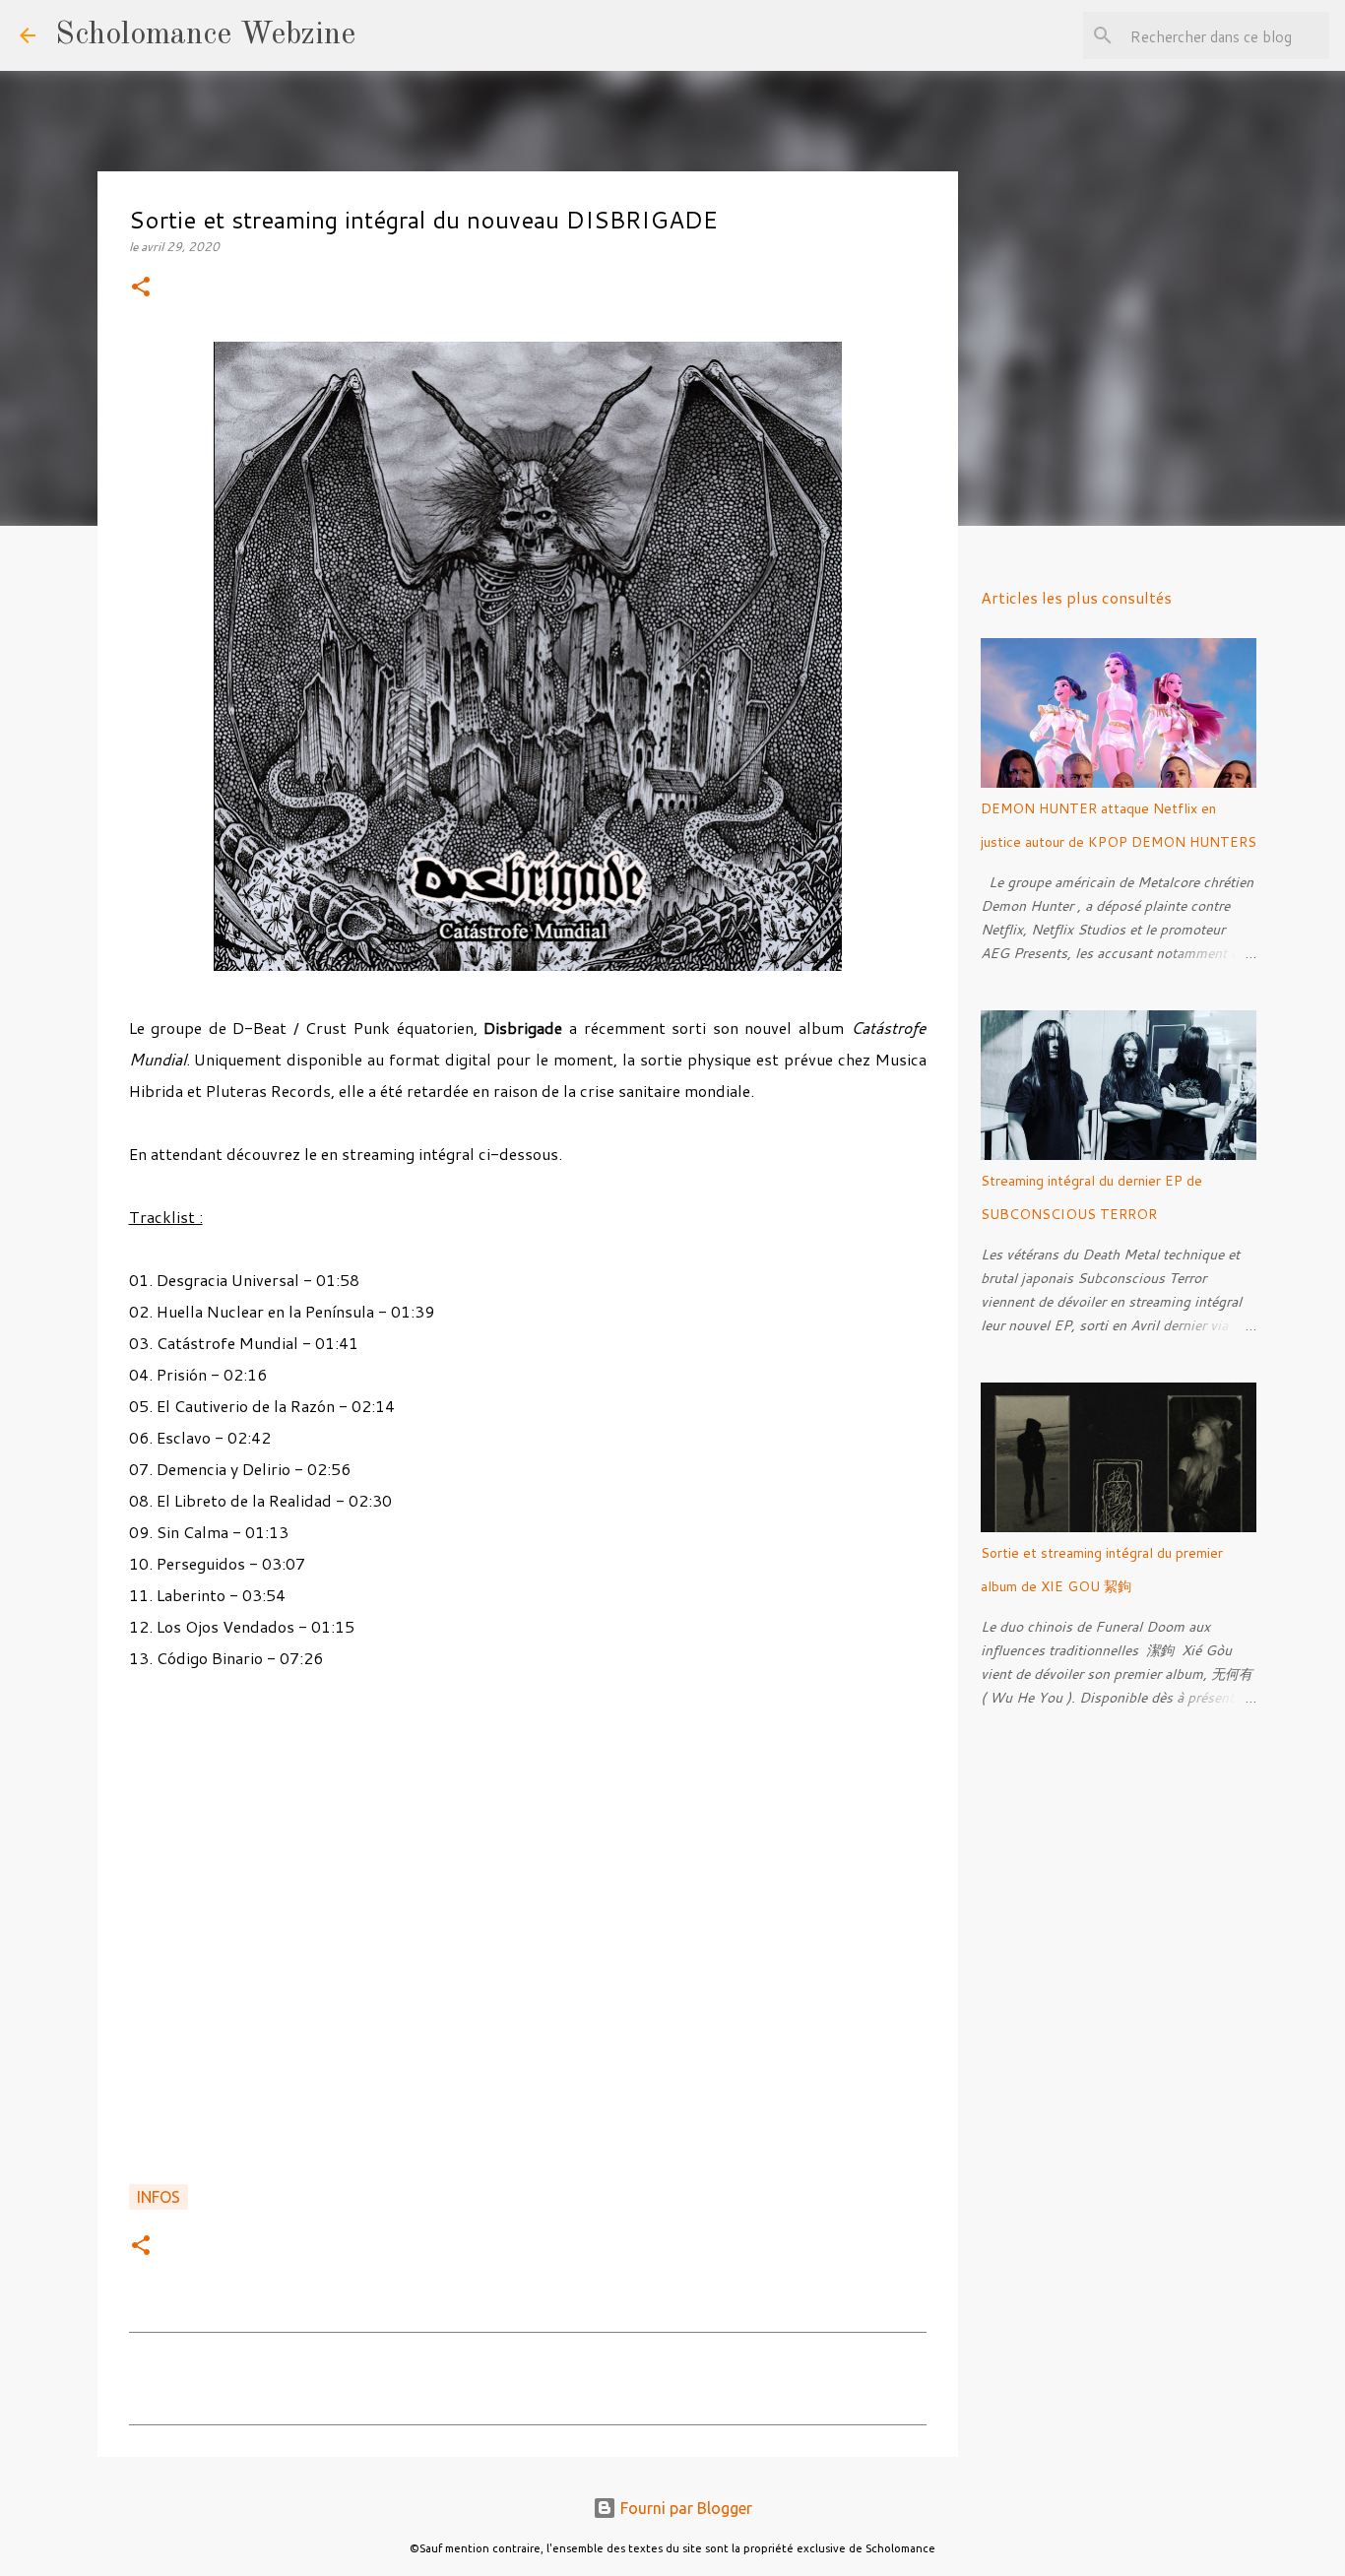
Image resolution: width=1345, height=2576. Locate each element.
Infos (159, 2197)
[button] (141, 288)
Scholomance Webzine (205, 35)
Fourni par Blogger (684, 2508)
